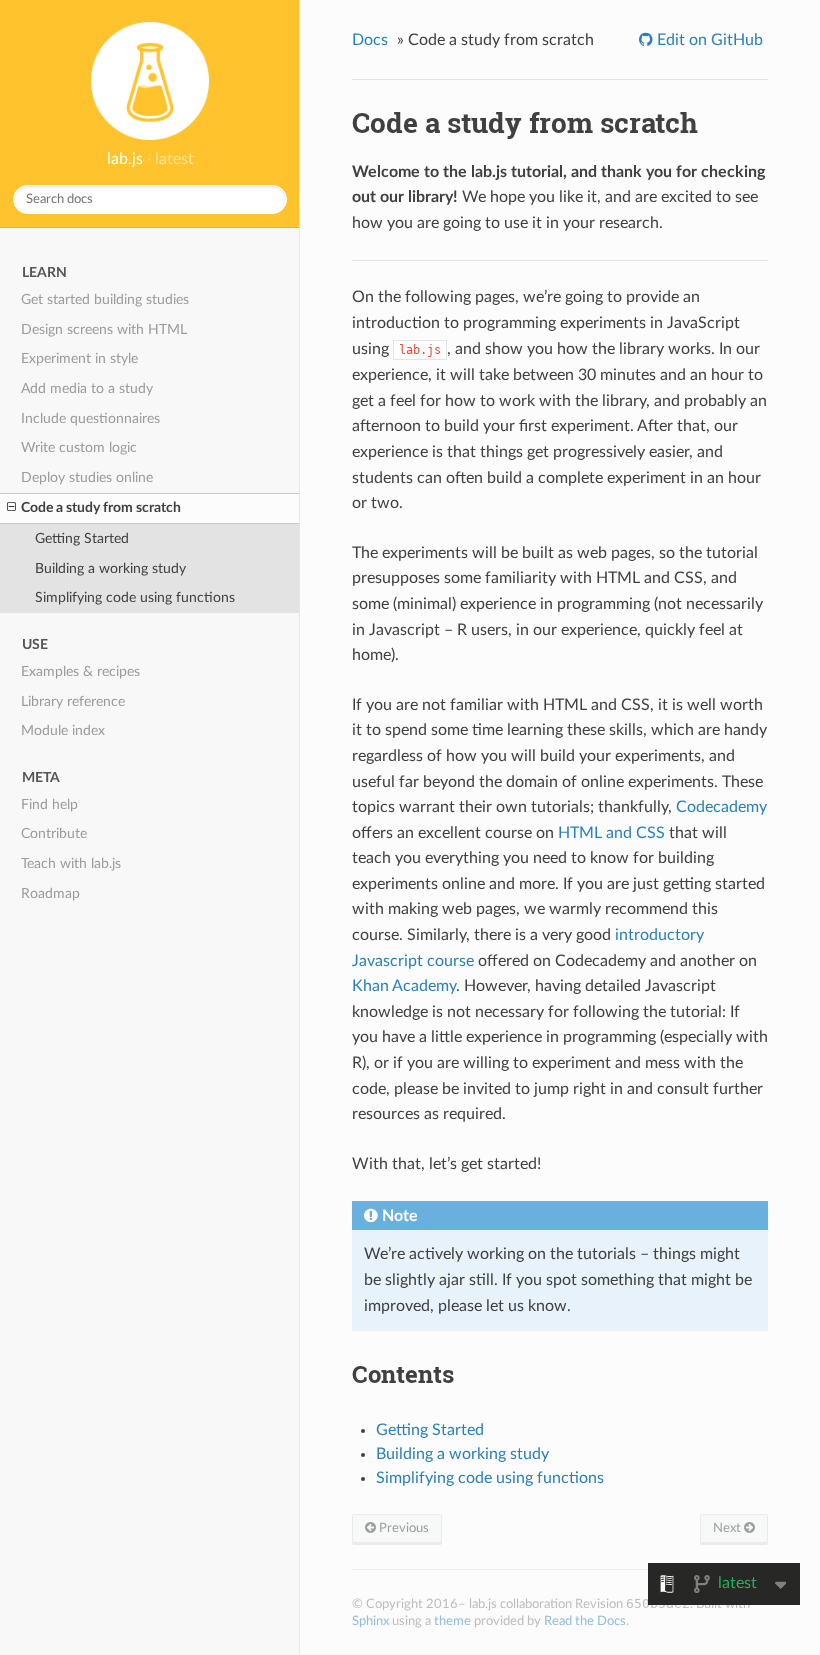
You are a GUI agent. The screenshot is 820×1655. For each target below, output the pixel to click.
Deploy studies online (87, 477)
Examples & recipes (80, 671)
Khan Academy (404, 986)
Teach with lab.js (71, 863)
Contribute (54, 833)
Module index (63, 730)
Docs (370, 40)
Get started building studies (105, 299)
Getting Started (82, 538)
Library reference (73, 701)
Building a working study (110, 568)
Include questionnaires (90, 418)
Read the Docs (585, 1621)
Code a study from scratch (101, 507)
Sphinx (370, 1621)
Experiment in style (79, 358)
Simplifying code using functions (135, 597)
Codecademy (721, 807)
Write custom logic (79, 447)
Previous (402, 1528)
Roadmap (50, 893)
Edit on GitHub (708, 40)
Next (728, 1528)
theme (452, 1621)
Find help (49, 804)
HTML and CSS (611, 833)
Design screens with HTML (104, 329)
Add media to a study (87, 388)
